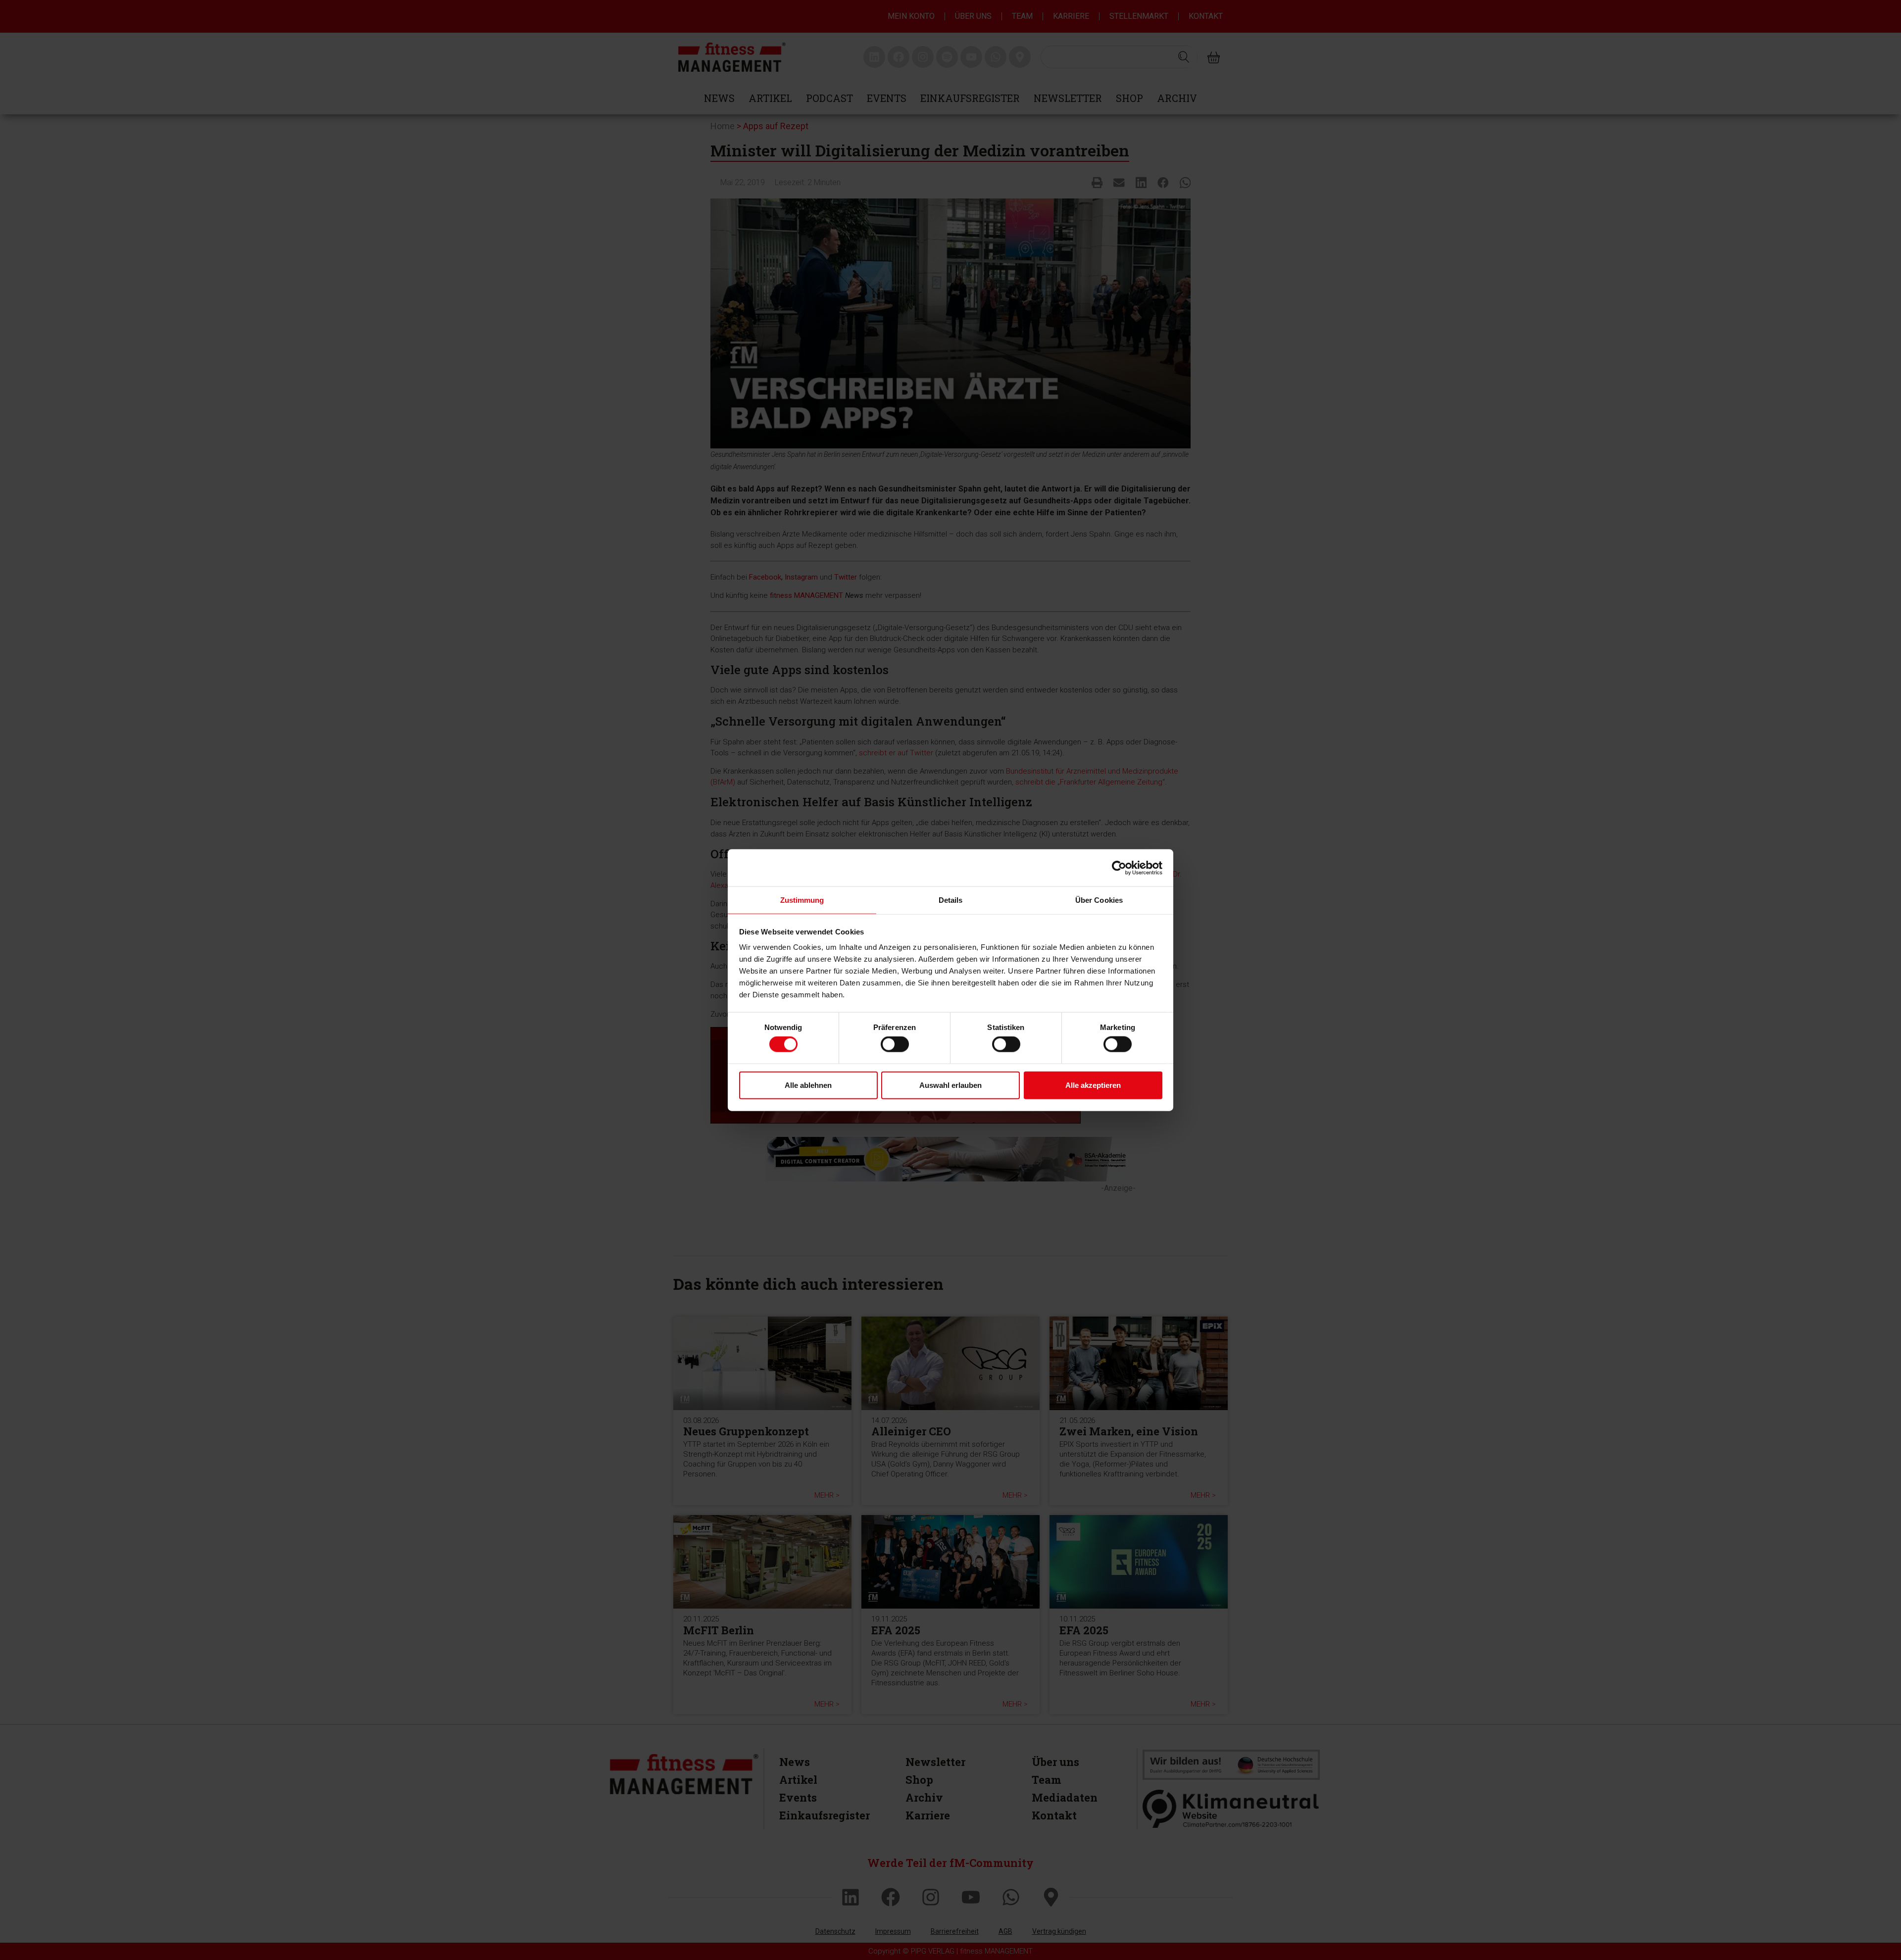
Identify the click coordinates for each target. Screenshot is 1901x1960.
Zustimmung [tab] (802, 900)
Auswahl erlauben (950, 1085)
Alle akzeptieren (1093, 1085)
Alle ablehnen (808, 1085)
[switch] (895, 1044)
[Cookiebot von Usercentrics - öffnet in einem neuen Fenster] (1119, 868)
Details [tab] (951, 900)
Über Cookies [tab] (1099, 900)
